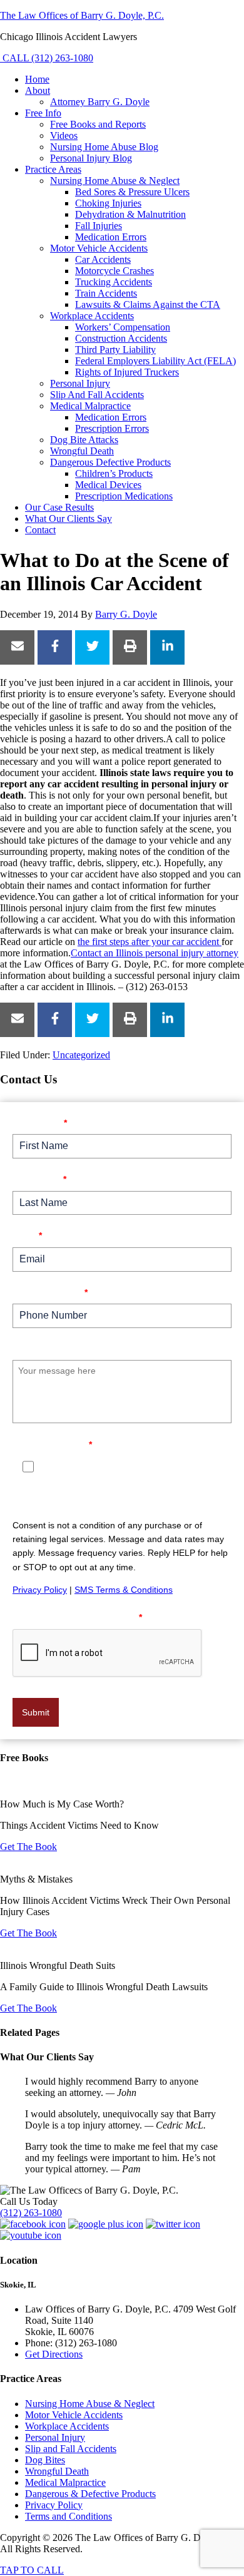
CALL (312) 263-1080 (47, 58)
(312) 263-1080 (31, 2213)
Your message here (58, 1348)
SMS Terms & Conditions (124, 1590)
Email (27, 1235)
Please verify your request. (77, 1617)
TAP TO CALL (32, 2570)
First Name (40, 1122)
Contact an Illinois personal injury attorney (155, 953)
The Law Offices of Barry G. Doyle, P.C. (82, 15)
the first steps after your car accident (150, 942)
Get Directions (54, 2354)
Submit (36, 1712)
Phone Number (50, 1292)
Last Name (39, 1179)
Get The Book (28, 1847)
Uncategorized (81, 1055)
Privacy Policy (40, 1590)
